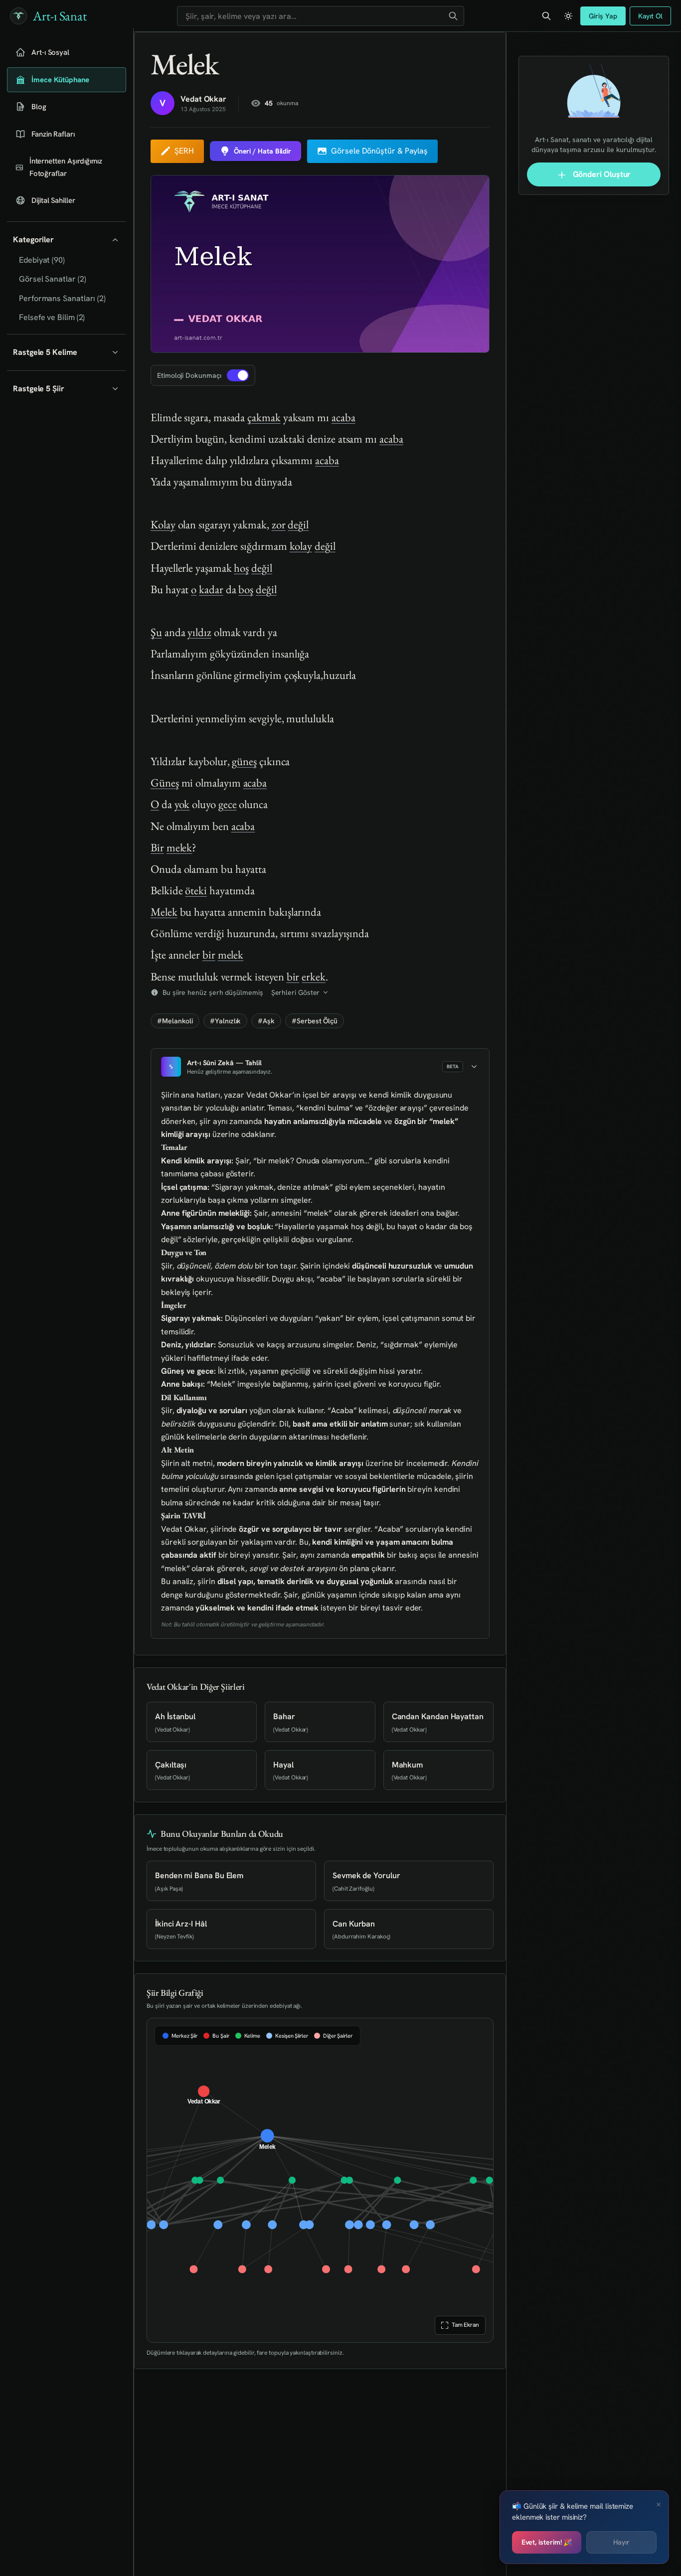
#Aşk (266, 1021)
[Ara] (453, 16)
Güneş (165, 783)
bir (209, 955)
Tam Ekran (465, 2325)
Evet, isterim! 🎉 (547, 2542)
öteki (196, 890)
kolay (301, 546)
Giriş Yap (603, 16)
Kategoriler (33, 240)
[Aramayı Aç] (546, 16)
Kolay (163, 524)
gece (228, 804)
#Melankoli (175, 1021)
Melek (164, 912)
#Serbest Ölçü (315, 1021)
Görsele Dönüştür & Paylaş (379, 151)
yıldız (199, 632)
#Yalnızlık (225, 1021)
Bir (157, 847)
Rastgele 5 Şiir (39, 389)
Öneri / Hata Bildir (262, 151)
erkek (314, 976)
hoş (241, 568)
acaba (343, 417)
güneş (244, 761)
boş (246, 589)
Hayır (621, 2542)
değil (298, 524)
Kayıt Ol (650, 16)
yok (182, 804)
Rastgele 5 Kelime (45, 352)
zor (279, 524)
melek (179, 847)
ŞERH (184, 151)
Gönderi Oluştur (601, 174)
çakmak (264, 417)
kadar (211, 589)
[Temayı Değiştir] (568, 16)
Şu (156, 632)
